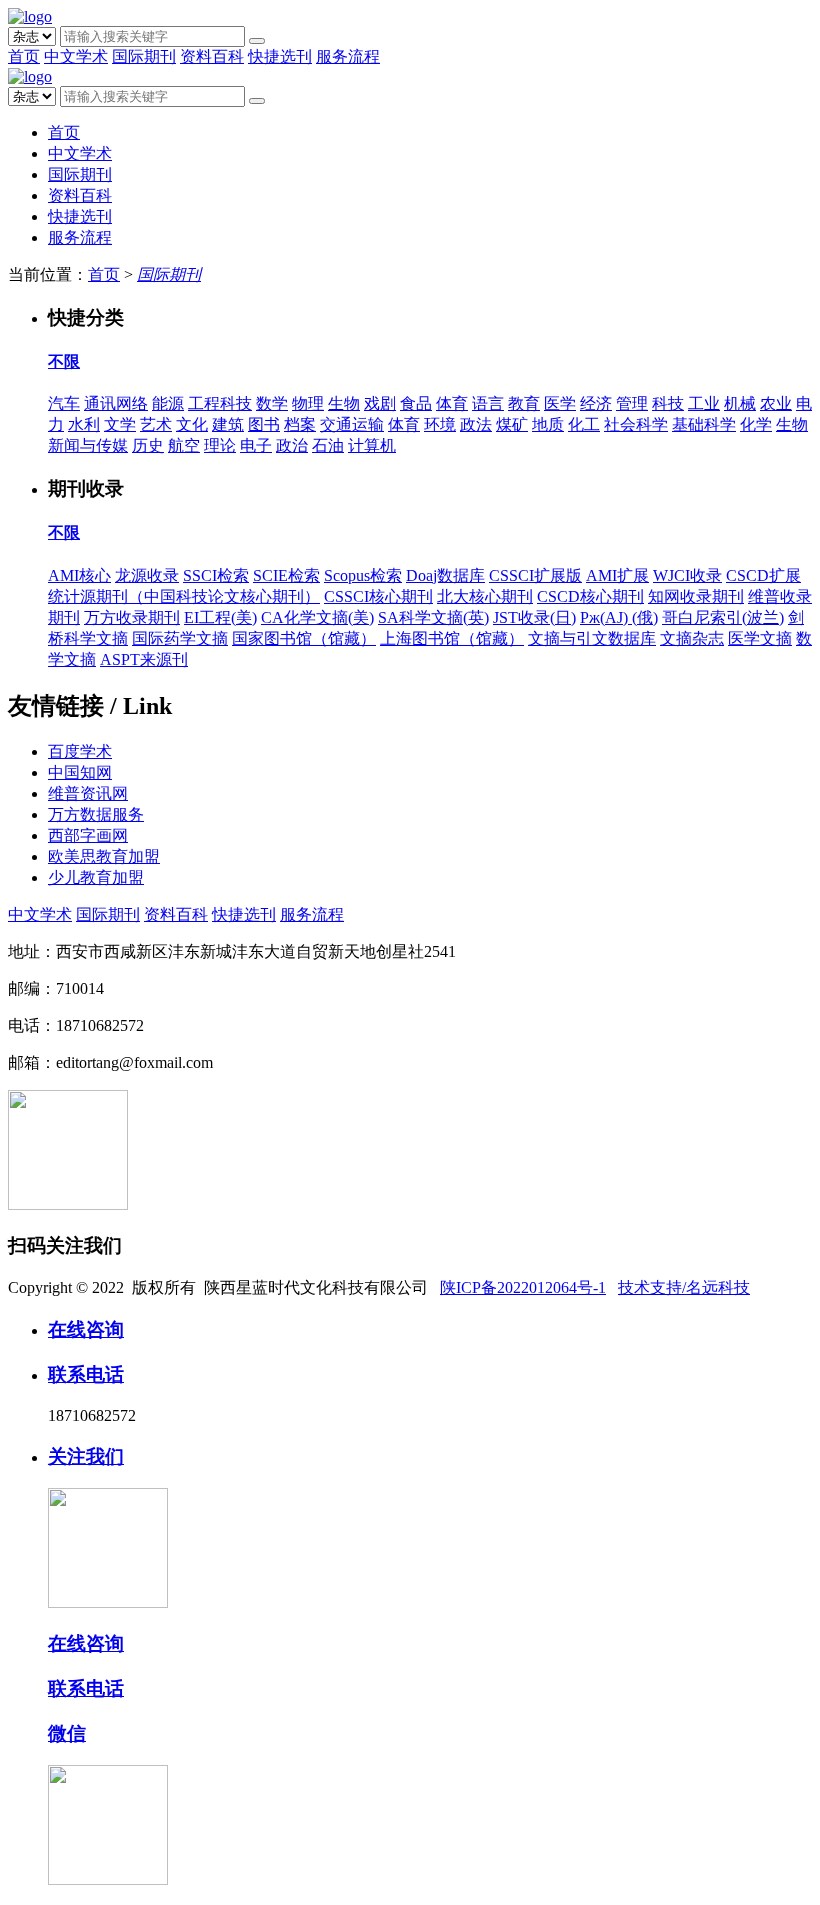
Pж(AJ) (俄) (619, 617)
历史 (148, 445)
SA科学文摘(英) (433, 617)
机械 (740, 403)
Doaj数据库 (445, 575)
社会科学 (636, 424)
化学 (756, 424)
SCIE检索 (286, 575)
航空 (184, 445)
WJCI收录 (687, 575)
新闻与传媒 (88, 445)
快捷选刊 (280, 56)
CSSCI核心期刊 (378, 596)
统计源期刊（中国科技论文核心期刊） (184, 596)
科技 (668, 403)
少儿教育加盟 (96, 877)
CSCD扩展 (763, 575)
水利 (84, 424)
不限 (64, 361)
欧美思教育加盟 (104, 856)
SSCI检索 (216, 575)
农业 (776, 403)
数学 (272, 403)
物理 (308, 403)
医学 (560, 403)
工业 (704, 403)
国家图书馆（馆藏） (304, 638)
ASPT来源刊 (144, 659)
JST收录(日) (534, 617)
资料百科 (212, 56)
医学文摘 (760, 638)
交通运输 (352, 424)
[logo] (30, 16)
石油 (328, 445)
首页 (24, 56)
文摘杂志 (692, 638)
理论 (220, 445)
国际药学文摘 (180, 638)
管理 (632, 403)
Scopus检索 (363, 575)
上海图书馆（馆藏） (452, 638)
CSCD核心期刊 (590, 596)
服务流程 (348, 56)
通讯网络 (116, 403)
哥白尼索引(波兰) (723, 617)
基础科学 (704, 424)
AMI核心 (79, 575)
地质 (548, 424)
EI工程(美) (220, 617)
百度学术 (80, 751)
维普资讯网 (88, 793)
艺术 (156, 424)
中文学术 (76, 56)
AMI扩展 (617, 575)
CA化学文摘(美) (317, 617)
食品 (416, 403)
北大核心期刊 (485, 596)
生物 (344, 403)
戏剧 (380, 403)
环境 (440, 424)
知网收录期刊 (696, 596)
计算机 (372, 445)
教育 (524, 403)
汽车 (64, 403)
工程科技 (220, 403)
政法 (476, 424)
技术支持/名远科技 (684, 1287)
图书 (264, 424)
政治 (292, 445)
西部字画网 (88, 835)
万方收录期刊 (132, 617)
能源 (168, 403)
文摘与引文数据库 (592, 638)
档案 (300, 424)
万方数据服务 (96, 814)
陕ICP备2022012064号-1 (523, 1287)
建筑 (228, 424)
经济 (596, 403)
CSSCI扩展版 (535, 575)
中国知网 (80, 772)
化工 (584, 424)
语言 (488, 403)
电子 (256, 445)
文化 (192, 424)
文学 (120, 424)
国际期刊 (144, 56)
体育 (452, 403)
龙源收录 (147, 575)
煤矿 (512, 424)
